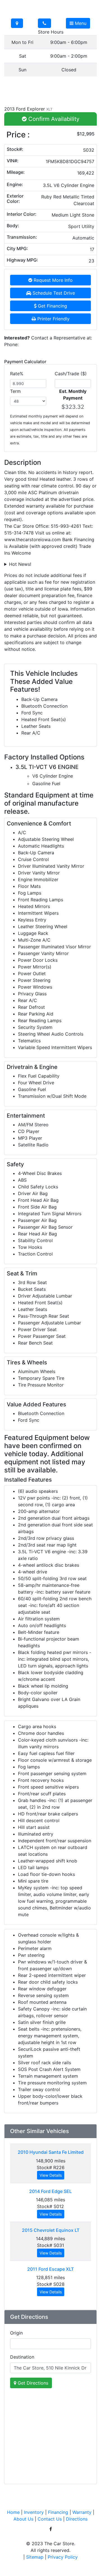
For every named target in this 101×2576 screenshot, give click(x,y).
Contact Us (50, 2519)
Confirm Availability (53, 119)
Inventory (34, 2512)
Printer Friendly (53, 319)
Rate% (17, 374)
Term (15, 391)
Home (13, 2512)
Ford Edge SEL (50, 2191)
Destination (22, 2357)
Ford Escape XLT (50, 2269)
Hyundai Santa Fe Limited (51, 2152)
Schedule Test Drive (53, 293)
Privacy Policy (63, 2557)
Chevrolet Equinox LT (51, 2230)
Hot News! (20, 564)
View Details (51, 2175)
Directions (77, 2519)
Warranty (82, 2512)
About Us (23, 2519)
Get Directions (32, 2383)
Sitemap (35, 2557)
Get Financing (52, 306)
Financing (58, 2512)
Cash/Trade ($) (71, 374)
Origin (16, 2333)
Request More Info (52, 280)
